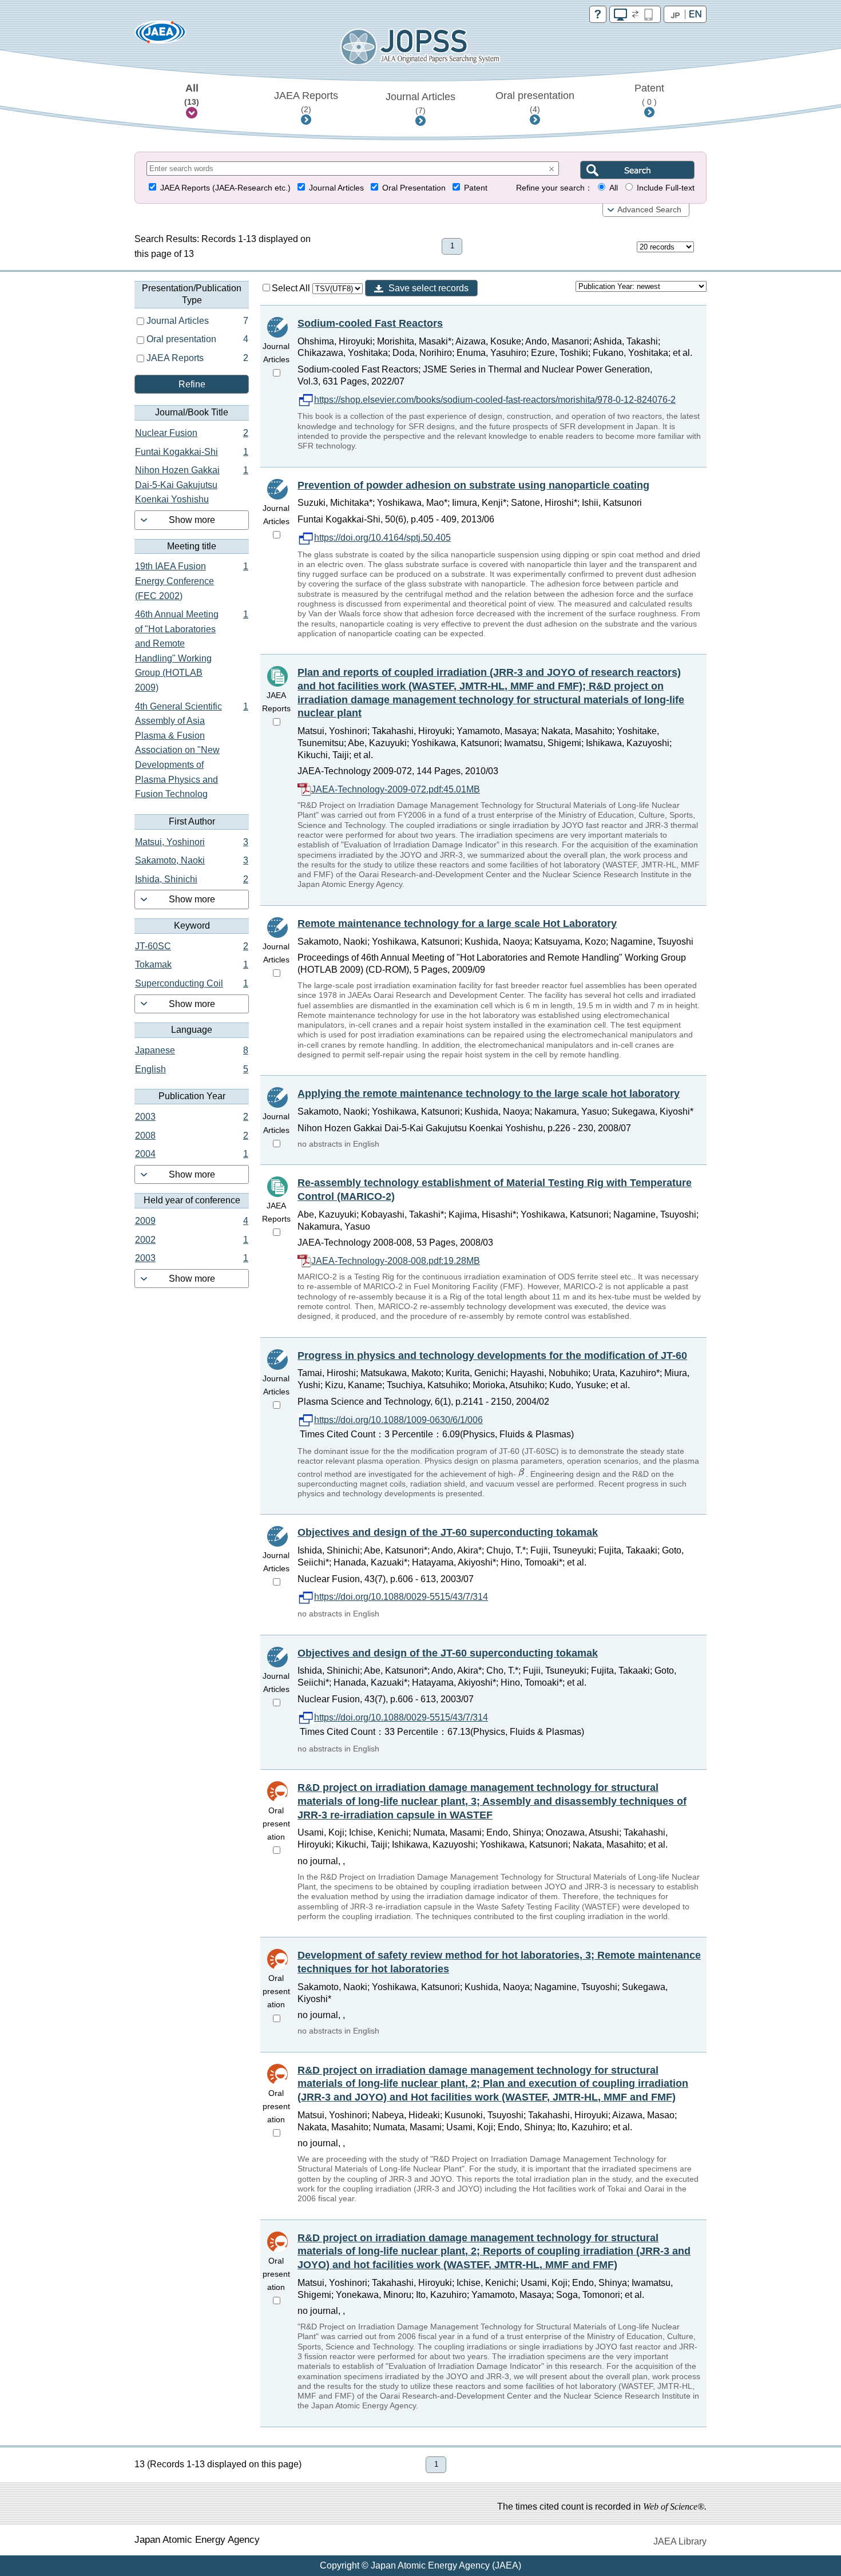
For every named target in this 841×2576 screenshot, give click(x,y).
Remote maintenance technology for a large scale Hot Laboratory (457, 924)
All (192, 94)
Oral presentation (535, 102)
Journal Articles (420, 103)
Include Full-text (666, 188)
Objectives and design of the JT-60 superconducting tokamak (448, 1532)
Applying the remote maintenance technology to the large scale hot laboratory (489, 1093)
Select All (292, 288)
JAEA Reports (306, 102)
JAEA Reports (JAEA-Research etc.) (225, 188)
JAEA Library (680, 2541)
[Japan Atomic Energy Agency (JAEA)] (160, 36)
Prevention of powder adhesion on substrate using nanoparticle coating (473, 485)
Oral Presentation (414, 188)
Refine (192, 384)
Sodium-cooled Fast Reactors (370, 323)
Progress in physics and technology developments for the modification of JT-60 (492, 1356)
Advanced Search (649, 210)
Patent (649, 94)
